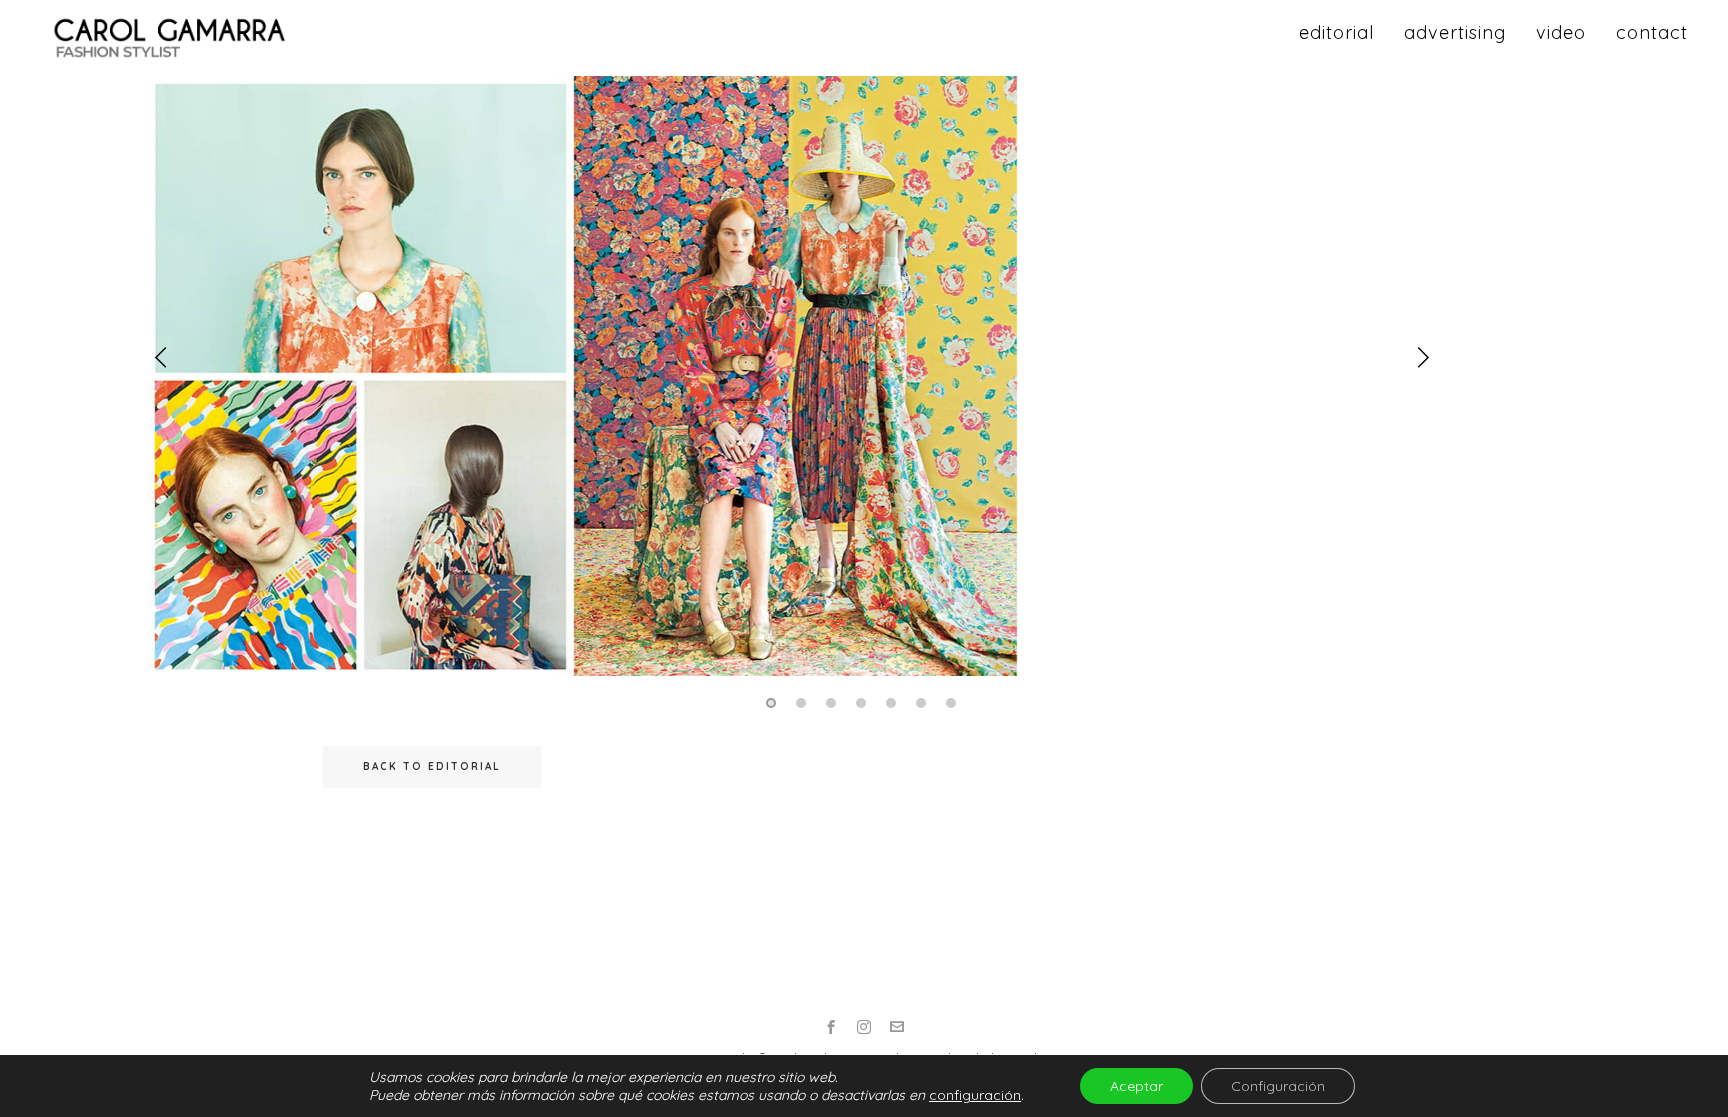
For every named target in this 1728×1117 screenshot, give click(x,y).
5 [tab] (894, 703)
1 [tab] (774, 703)
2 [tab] (804, 703)
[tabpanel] (863, 383)
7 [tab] (954, 703)
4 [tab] (864, 703)
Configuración (1278, 1086)
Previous (161, 357)
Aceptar (1136, 1086)
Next (1423, 357)
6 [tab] (924, 703)
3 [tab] (834, 703)
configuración (975, 1095)
